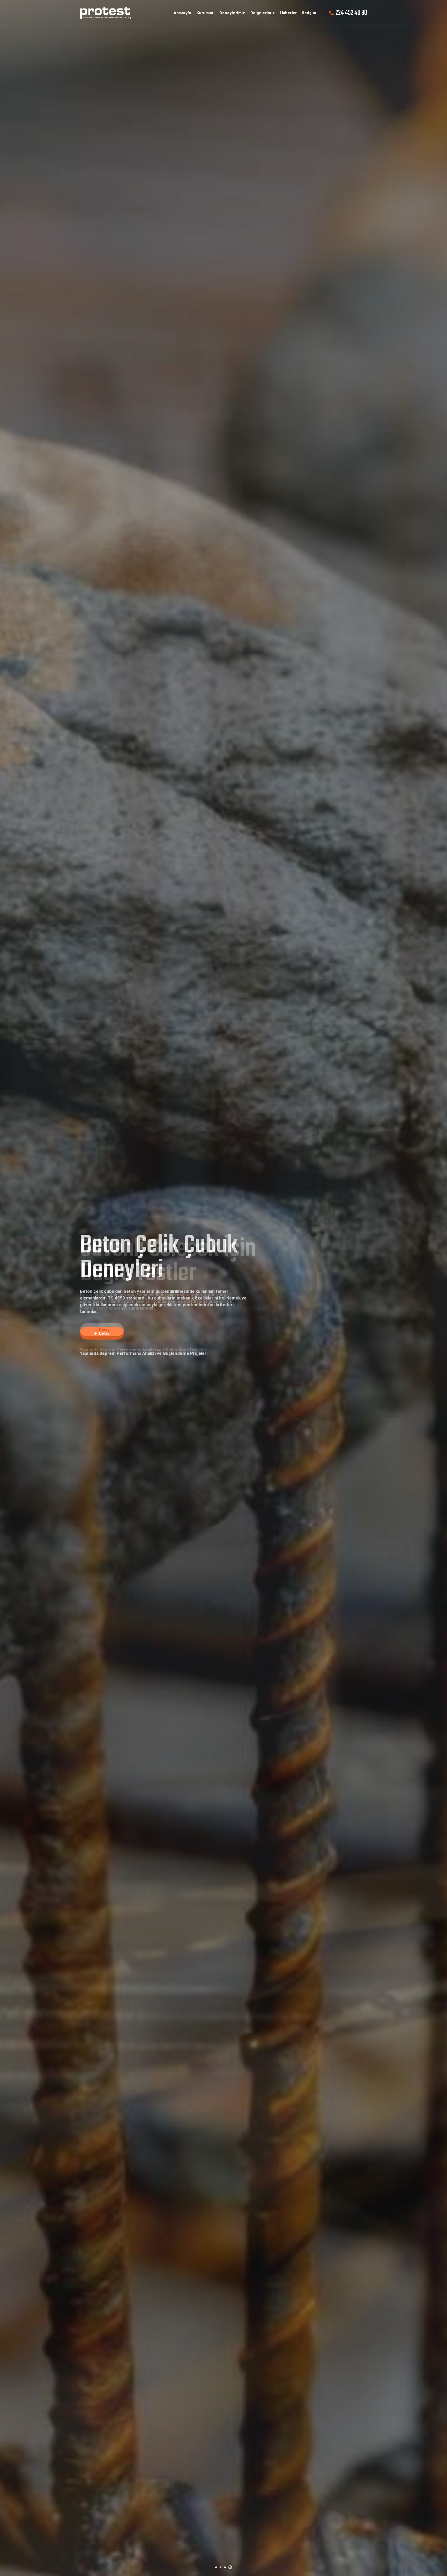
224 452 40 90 (351, 13)
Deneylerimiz (232, 13)
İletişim (309, 13)
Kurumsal (206, 13)
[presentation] (20, 1297)
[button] (217, 2566)
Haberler (289, 13)
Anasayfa (182, 13)
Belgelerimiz (263, 13)
